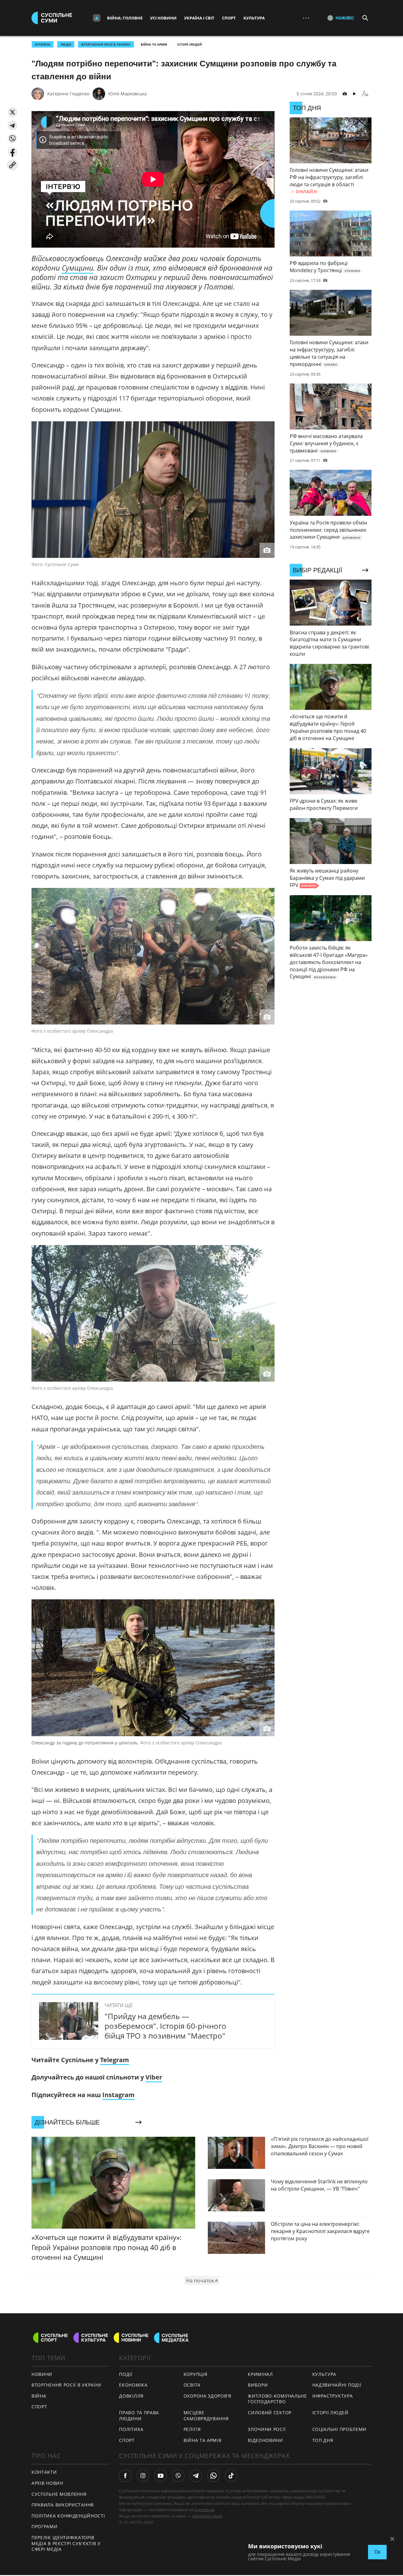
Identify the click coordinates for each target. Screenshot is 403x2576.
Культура (254, 18)
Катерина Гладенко (68, 94)
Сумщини (77, 268)
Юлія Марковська (128, 94)
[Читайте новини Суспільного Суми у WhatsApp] (213, 2476)
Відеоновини (265, 2440)
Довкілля (131, 2396)
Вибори (258, 2385)
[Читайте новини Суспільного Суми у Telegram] (196, 2476)
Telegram (115, 2060)
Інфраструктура (333, 2396)
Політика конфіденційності (68, 2516)
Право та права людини (139, 2416)
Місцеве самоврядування (206, 2416)
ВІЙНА (39, 2396)
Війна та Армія (154, 44)
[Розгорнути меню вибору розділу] (97, 18)
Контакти (44, 2472)
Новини (42, 2374)
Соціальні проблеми (340, 2429)
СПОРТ (39, 2407)
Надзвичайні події (337, 2385)
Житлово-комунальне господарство (277, 2399)
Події (126, 2374)
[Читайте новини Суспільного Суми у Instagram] (143, 2476)
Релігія (192, 2429)
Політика (131, 2429)
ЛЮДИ (66, 44)
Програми (45, 2526)
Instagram (119, 2095)
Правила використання (63, 2505)
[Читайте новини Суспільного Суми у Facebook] (125, 2476)
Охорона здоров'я (207, 2396)
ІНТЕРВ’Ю (43, 44)
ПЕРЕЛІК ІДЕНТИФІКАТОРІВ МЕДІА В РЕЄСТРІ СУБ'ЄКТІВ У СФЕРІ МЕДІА (66, 2543)
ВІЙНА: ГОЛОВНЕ (125, 18)
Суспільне (204, 2510)
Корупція (196, 2374)
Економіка (133, 2385)
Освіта (192, 2385)
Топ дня (323, 2440)
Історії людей (190, 44)
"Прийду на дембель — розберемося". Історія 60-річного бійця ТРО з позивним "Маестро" (165, 2026)
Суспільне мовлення (59, 2494)
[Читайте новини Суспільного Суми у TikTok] (231, 2476)
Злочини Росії (267, 2429)
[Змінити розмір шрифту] (365, 94)
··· (306, 18)
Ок (377, 2552)
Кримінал (260, 2374)
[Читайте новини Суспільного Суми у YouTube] (161, 2476)
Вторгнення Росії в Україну (106, 44)
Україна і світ (199, 18)
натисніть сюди (207, 2516)
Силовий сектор (270, 2413)
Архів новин (47, 2483)
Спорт (229, 18)
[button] (12, 112)
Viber (154, 2077)
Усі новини (163, 18)
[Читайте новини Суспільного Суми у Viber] (178, 2476)
